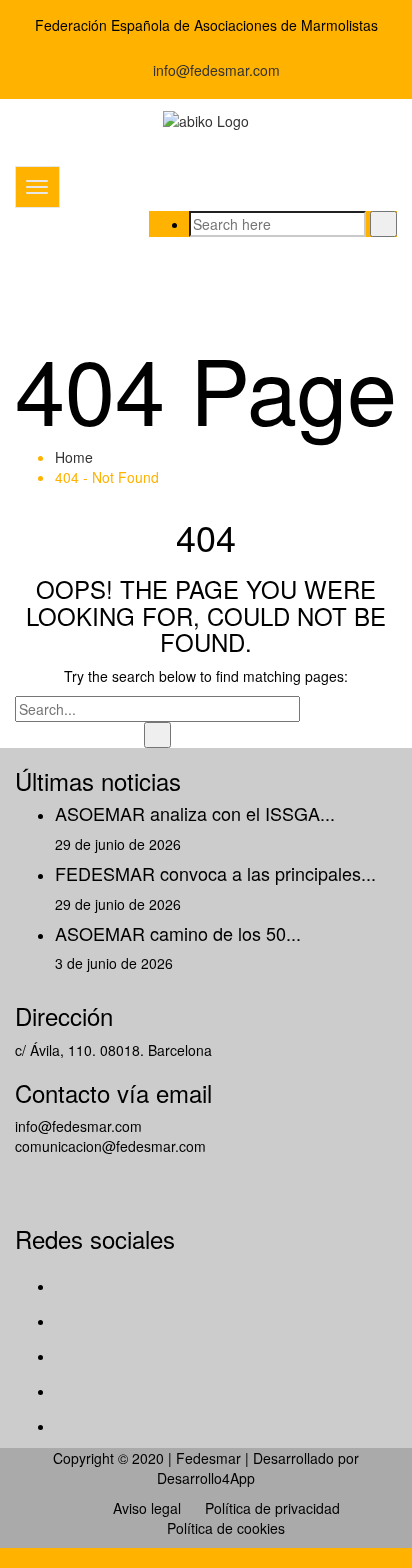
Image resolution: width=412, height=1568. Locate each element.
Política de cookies (226, 1528)
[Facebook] (68, 1286)
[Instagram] (68, 1391)
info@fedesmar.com (214, 70)
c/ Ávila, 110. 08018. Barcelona (113, 1050)
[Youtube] (68, 1356)
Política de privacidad (272, 1508)
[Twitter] (68, 1321)
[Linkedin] (68, 1426)
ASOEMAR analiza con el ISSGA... (195, 813)
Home (74, 457)
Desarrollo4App (206, 1478)
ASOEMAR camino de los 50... (178, 933)
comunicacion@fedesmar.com (110, 1146)
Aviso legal (147, 1508)
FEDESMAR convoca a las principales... (215, 873)
